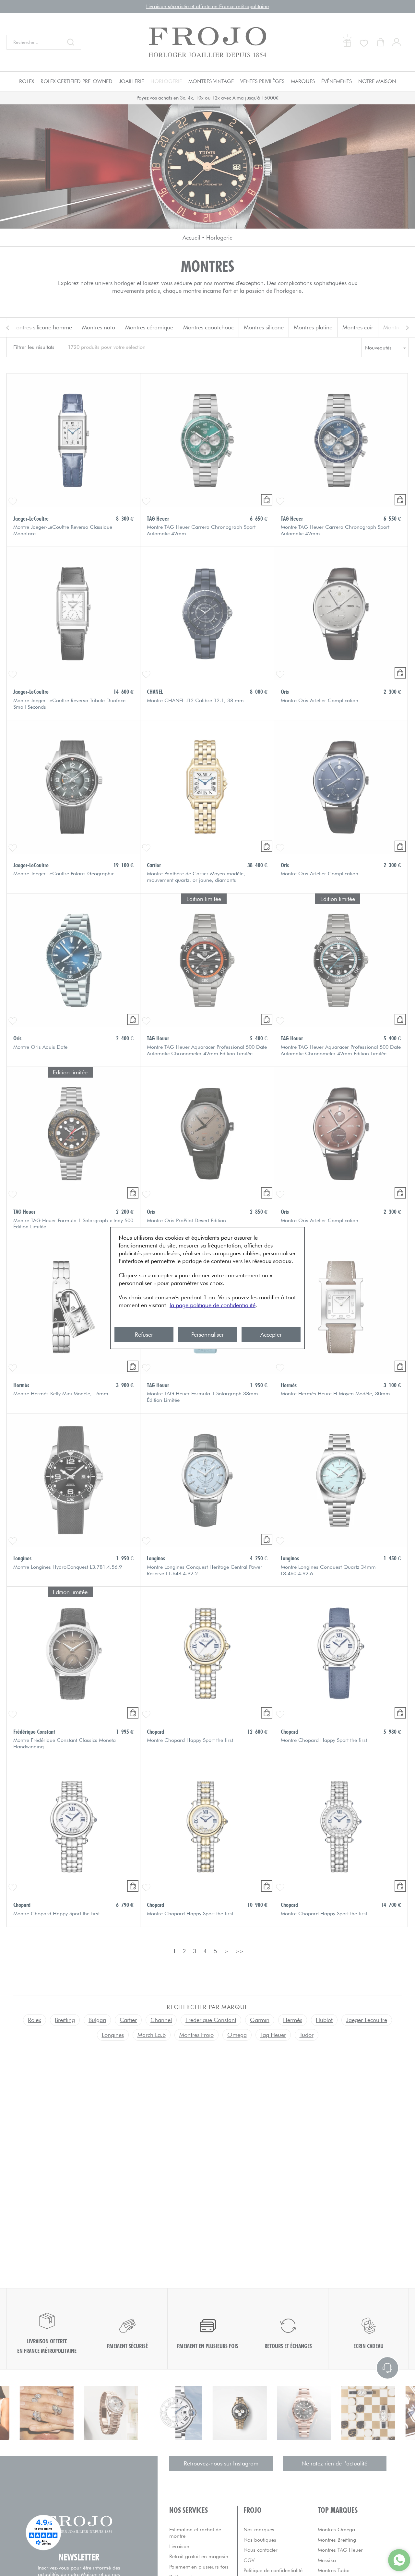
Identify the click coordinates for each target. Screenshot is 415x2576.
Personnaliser (207, 1335)
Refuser (144, 1335)
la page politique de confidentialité (213, 1305)
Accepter (271, 1335)
